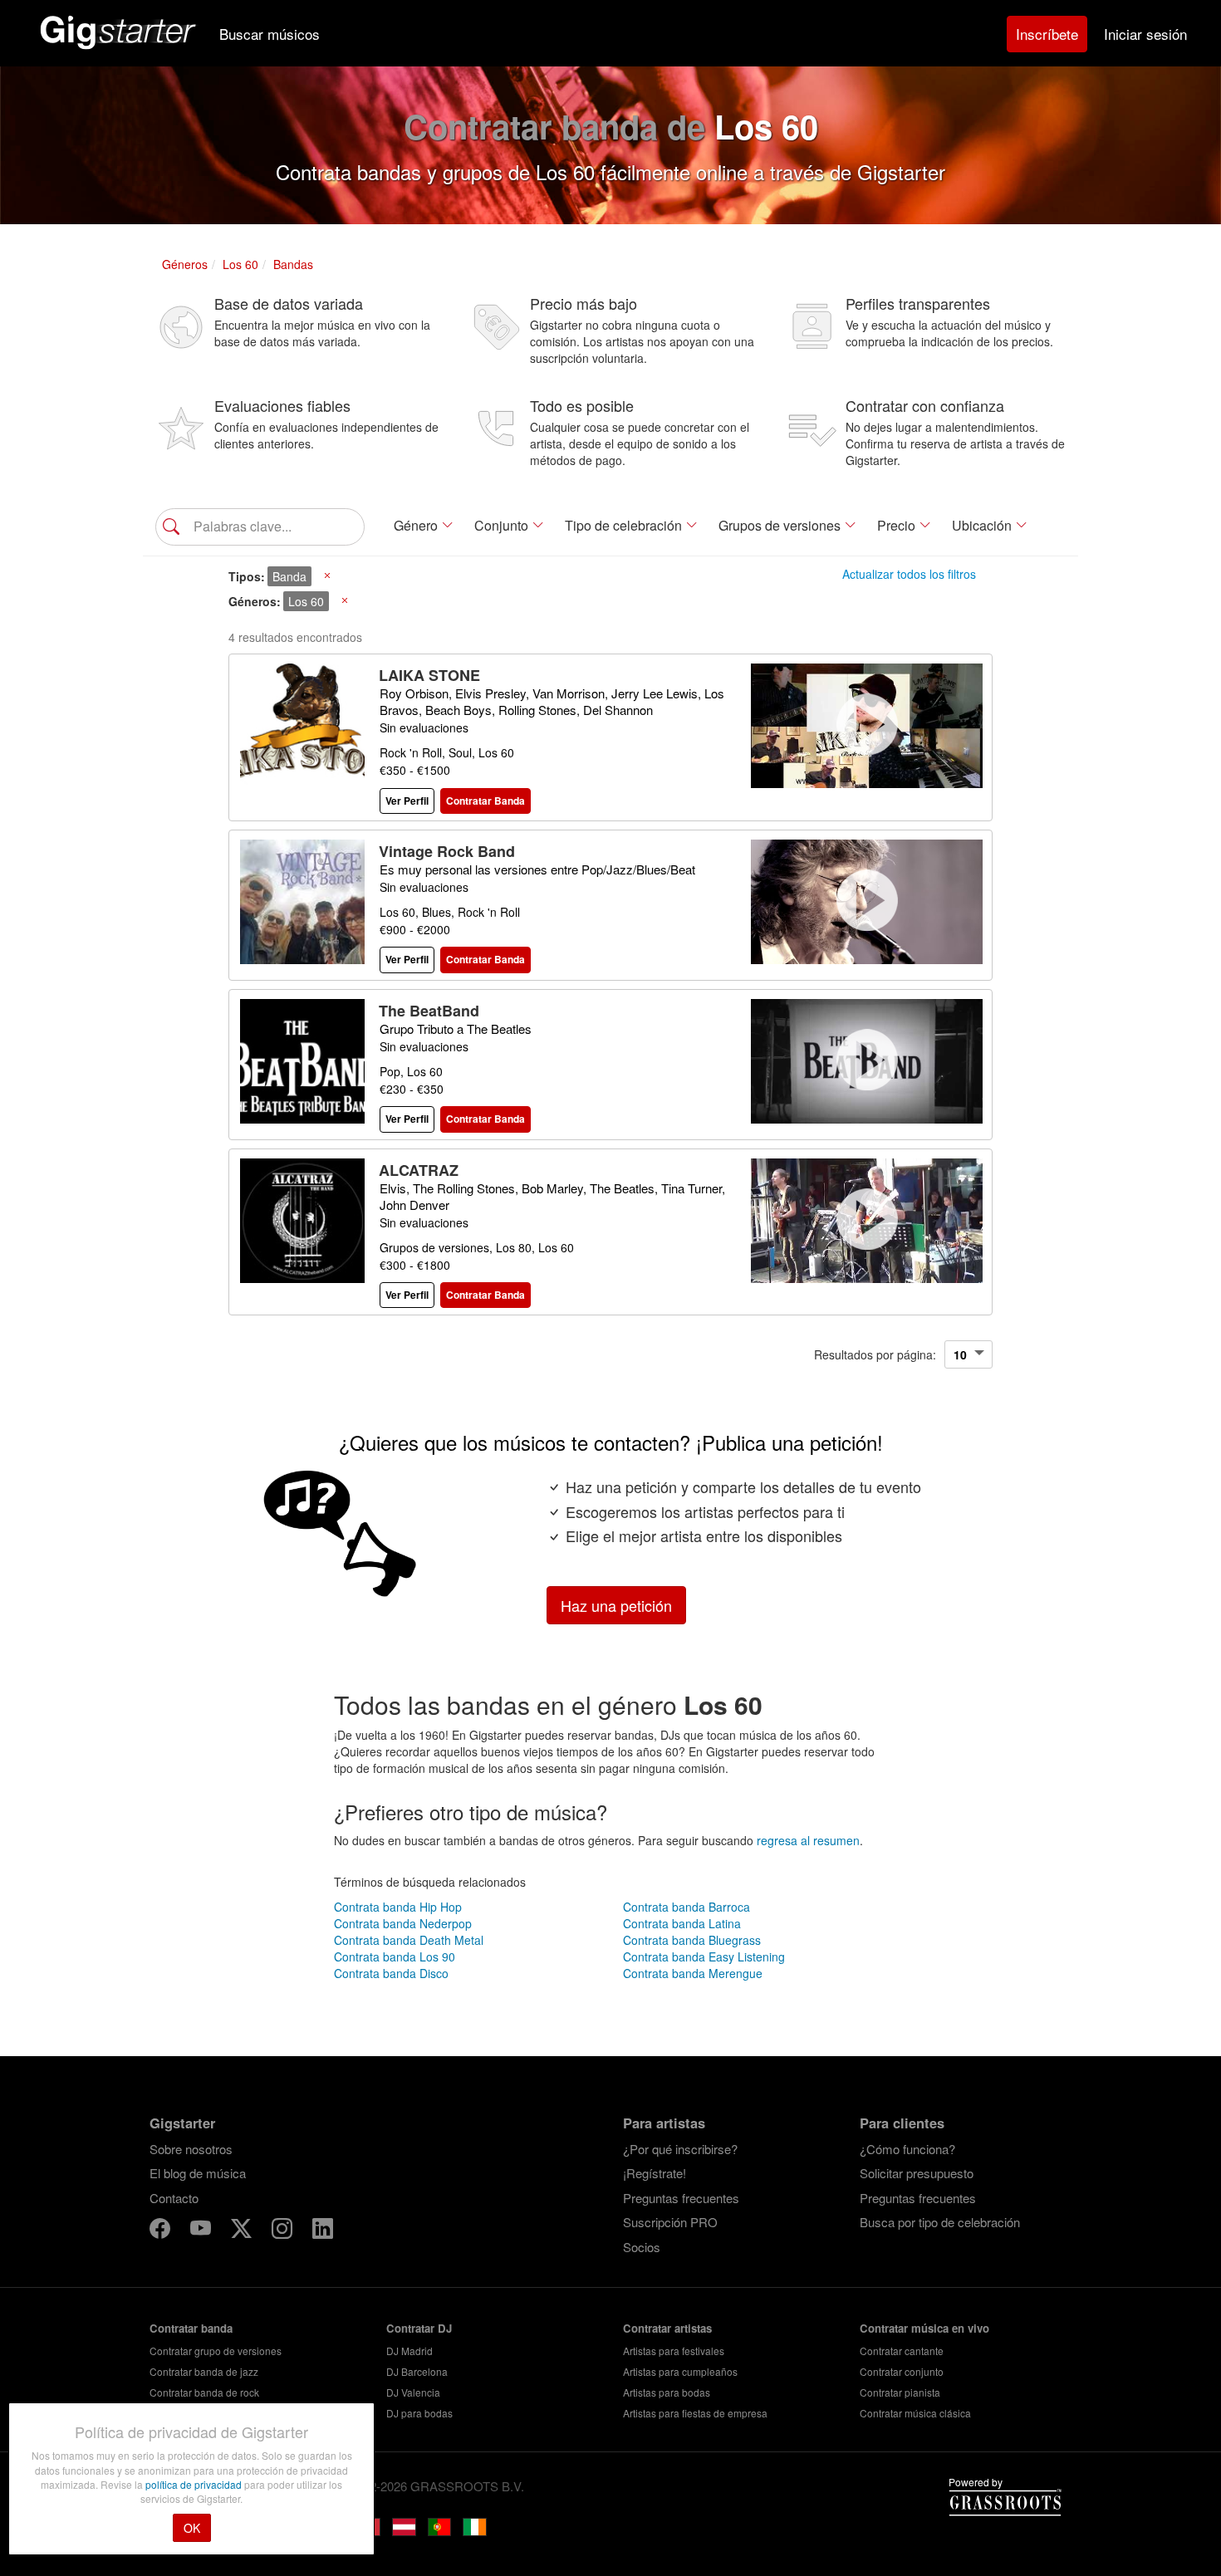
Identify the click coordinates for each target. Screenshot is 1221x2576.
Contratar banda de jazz (204, 2371)
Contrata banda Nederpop (403, 1923)
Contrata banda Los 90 (395, 1956)
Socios (642, 2247)
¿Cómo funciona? (907, 2149)
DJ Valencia (413, 2392)
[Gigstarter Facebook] (162, 2231)
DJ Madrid (409, 2351)
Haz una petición (616, 1605)
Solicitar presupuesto (917, 2173)
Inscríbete (1047, 34)
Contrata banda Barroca (687, 1907)
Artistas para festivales (674, 2351)
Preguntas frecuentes (681, 2198)
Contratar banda (191, 2328)
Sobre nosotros (191, 2149)
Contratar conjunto (902, 2371)
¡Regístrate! (655, 2173)
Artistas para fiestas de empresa (695, 2413)
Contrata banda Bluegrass (692, 1940)
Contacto (174, 2198)
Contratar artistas (667, 2328)
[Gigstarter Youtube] (202, 2231)
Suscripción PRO (670, 2222)
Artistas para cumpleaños (680, 2371)
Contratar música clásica (915, 2413)
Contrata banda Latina (682, 1923)
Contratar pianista (900, 2392)
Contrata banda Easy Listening (704, 1956)
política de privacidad (195, 2484)
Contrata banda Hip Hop (398, 1907)
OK (192, 2528)
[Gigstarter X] (243, 2231)
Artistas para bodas (667, 2392)
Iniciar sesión (1145, 34)
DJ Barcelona (417, 2371)
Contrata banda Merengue (693, 1973)
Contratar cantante (902, 2351)
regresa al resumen (808, 1840)
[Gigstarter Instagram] (284, 2231)
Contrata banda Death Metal (409, 1940)
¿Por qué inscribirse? (680, 2149)
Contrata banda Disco (391, 1973)
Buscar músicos (270, 34)
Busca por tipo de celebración (940, 2222)
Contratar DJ (419, 2328)
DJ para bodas (419, 2413)
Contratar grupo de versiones (216, 2351)
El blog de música (198, 2173)
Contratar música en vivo (924, 2328)
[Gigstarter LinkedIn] (323, 2231)
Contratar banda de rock (204, 2392)
